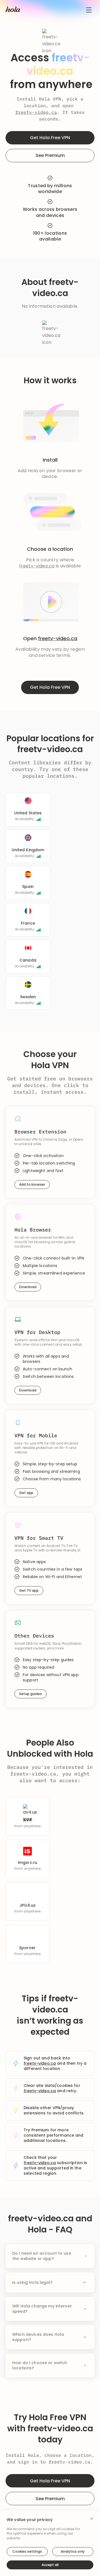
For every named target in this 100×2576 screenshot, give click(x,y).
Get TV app (29, 1590)
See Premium (50, 155)
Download (28, 1287)
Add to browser (32, 1184)
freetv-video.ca (36, 112)
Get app (26, 1493)
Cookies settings (27, 2551)
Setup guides (31, 1694)
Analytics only (73, 2551)
